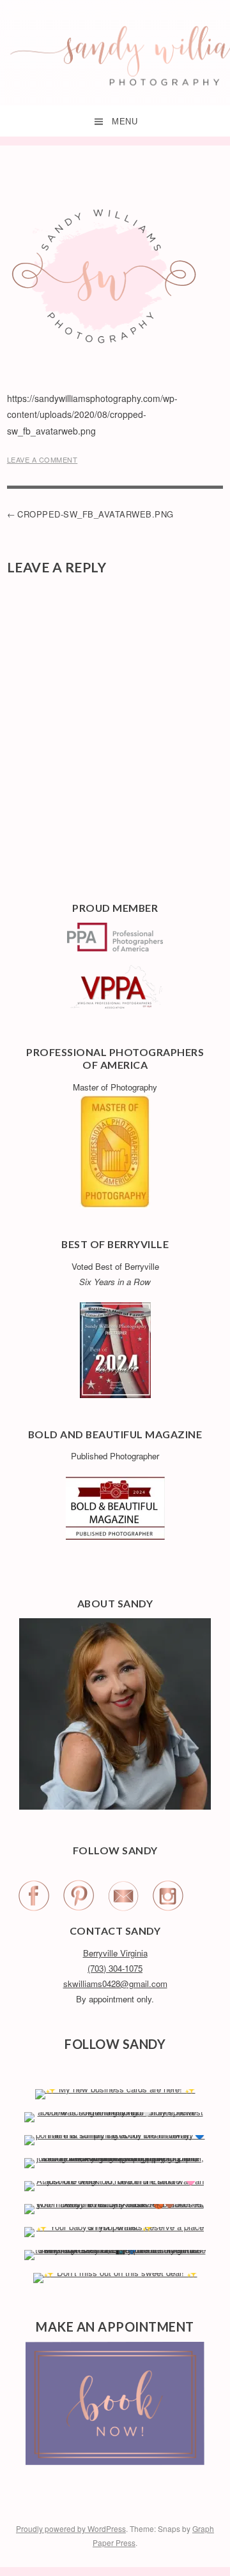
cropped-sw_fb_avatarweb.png (96, 514)
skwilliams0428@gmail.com (115, 1984)
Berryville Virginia (115, 1953)
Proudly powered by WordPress (71, 2528)
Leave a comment (42, 459)
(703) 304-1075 (115, 1968)
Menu (125, 122)
